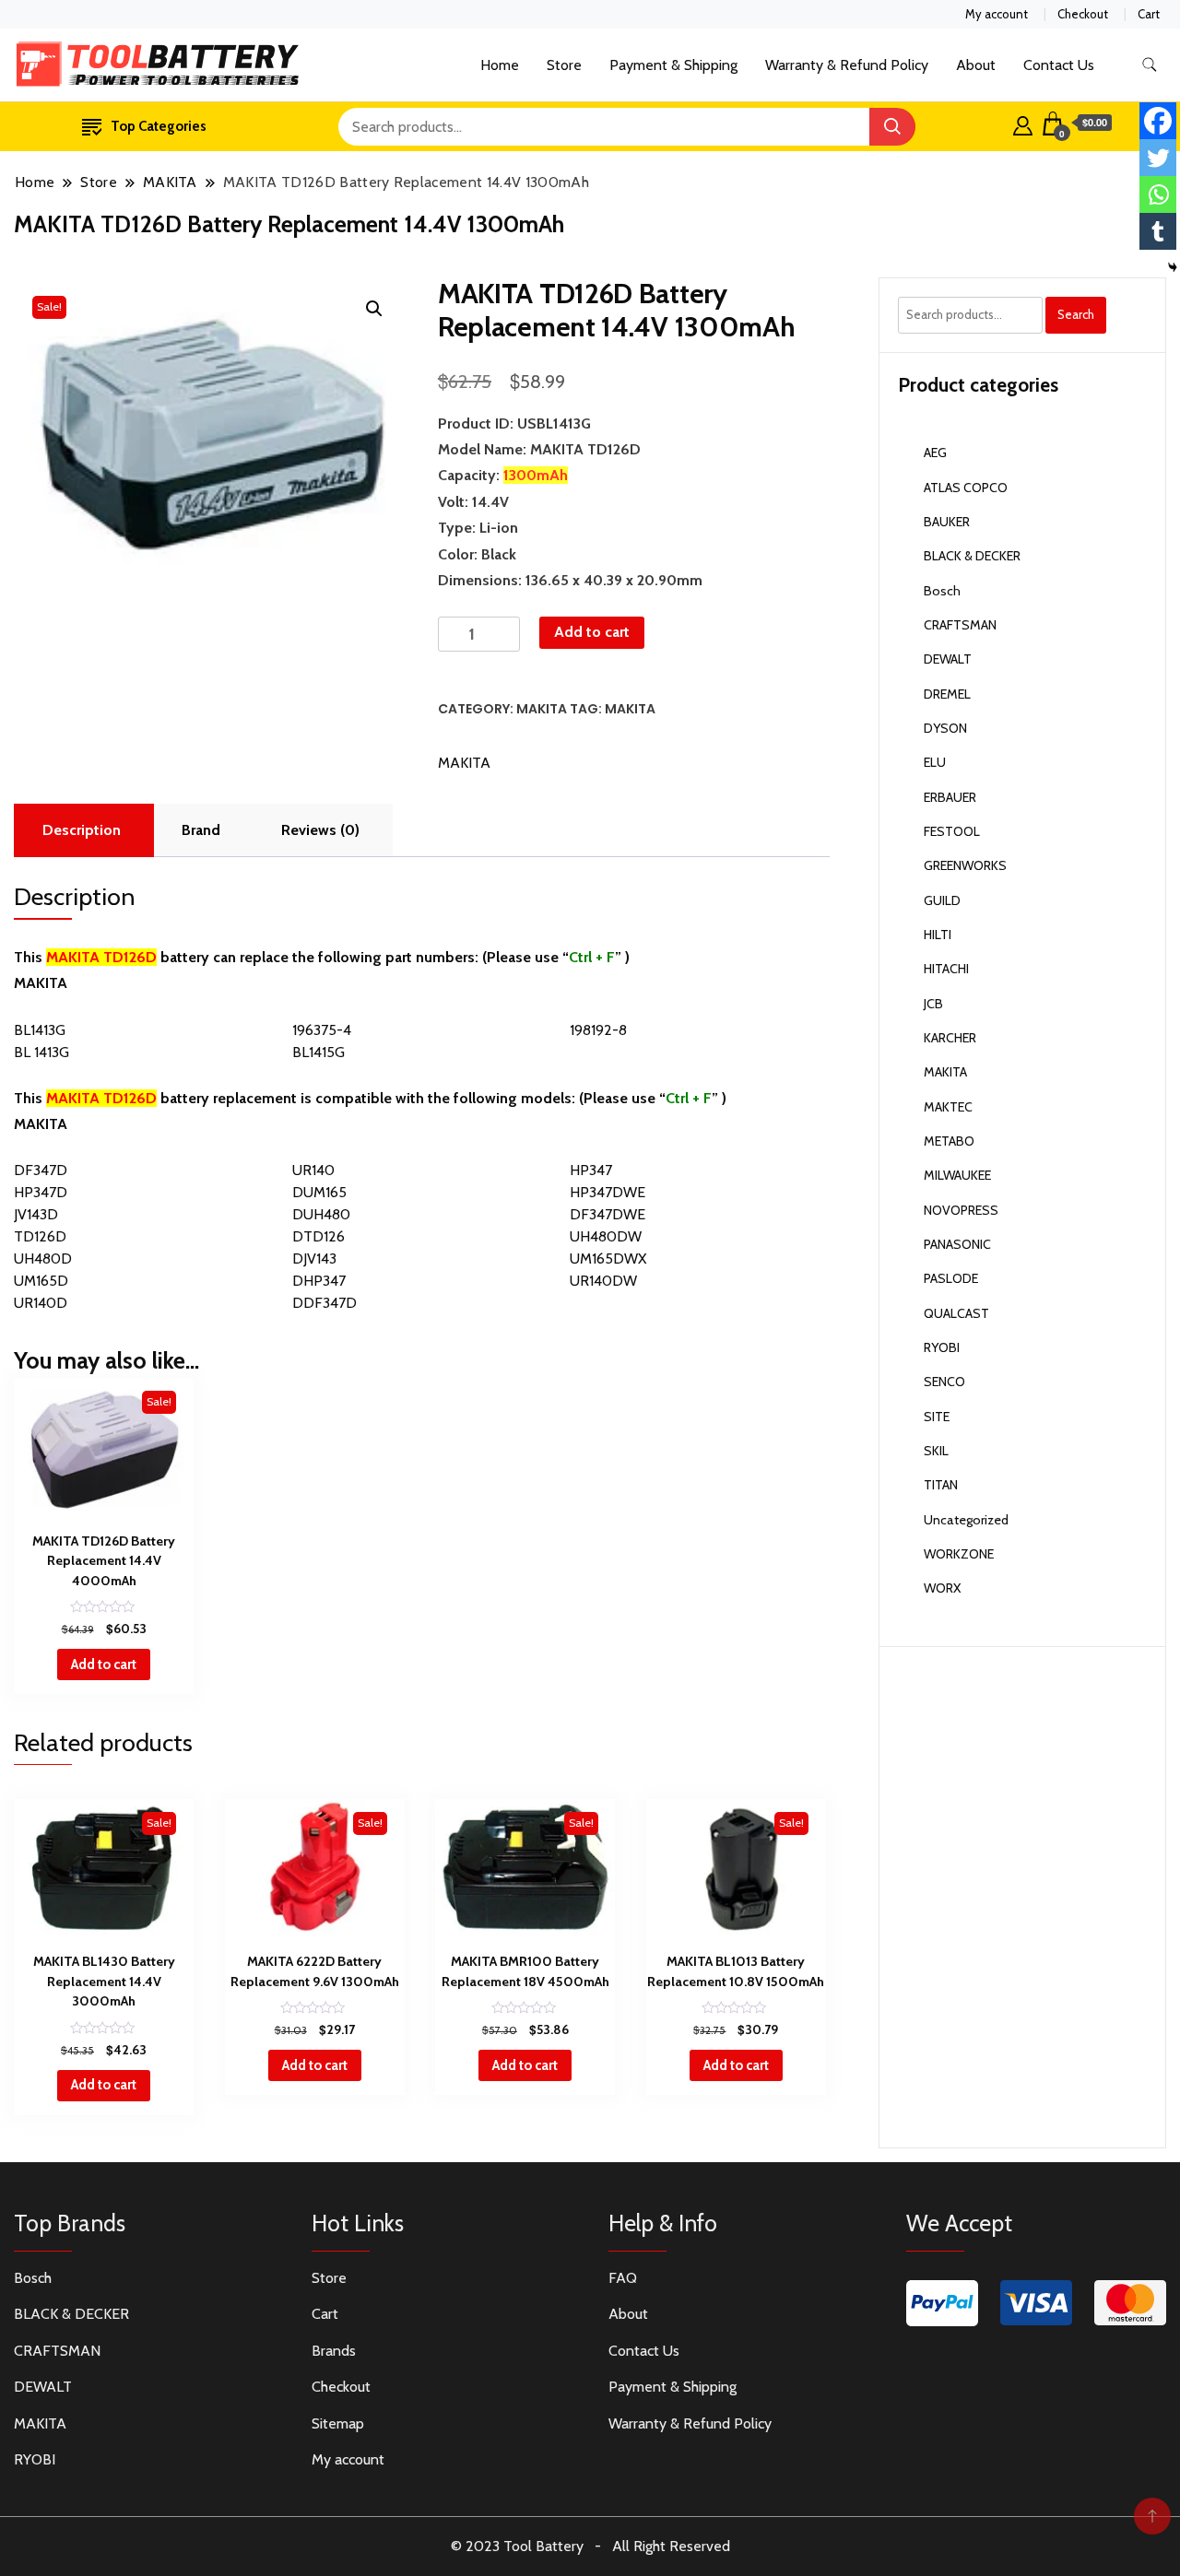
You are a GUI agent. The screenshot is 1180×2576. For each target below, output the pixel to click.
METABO (949, 1141)
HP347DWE (608, 1192)
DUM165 (319, 1192)
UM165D (41, 1281)
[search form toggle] (1150, 65)
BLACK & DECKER (972, 556)
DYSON (945, 728)
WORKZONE (959, 1554)
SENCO (944, 1382)
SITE (937, 1417)
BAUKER (947, 522)
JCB (933, 1004)
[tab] (82, 830)
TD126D (40, 1236)
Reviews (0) (320, 830)
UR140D (41, 1303)
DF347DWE (608, 1214)
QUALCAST (956, 1313)
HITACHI (946, 969)
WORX (942, 1588)
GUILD (942, 900)
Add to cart (592, 632)
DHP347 (319, 1281)
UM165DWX (608, 1259)
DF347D (41, 1170)
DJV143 (314, 1259)
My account (997, 14)
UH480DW (606, 1236)
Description (82, 830)
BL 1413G (41, 1052)
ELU (935, 762)
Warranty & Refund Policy (847, 65)
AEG (935, 453)
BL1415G (319, 1052)
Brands (334, 2351)
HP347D (41, 1192)
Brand (201, 830)
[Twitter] (1158, 158)
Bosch (942, 591)
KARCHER (950, 1038)
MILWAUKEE (957, 1175)
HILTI (938, 935)
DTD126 (319, 1236)
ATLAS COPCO (966, 488)
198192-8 (598, 1030)
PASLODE (951, 1278)
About (976, 65)
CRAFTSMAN (960, 625)
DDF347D (324, 1303)
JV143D (36, 1214)
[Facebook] (1158, 121)
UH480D (43, 1259)
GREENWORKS (965, 865)
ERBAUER (950, 797)
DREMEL (947, 694)
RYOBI (942, 1347)
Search (1076, 314)
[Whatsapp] (1158, 194)
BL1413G (40, 1030)
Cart (1149, 14)
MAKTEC (948, 1107)
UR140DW (603, 1281)
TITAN (941, 1485)
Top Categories (159, 126)
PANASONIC (957, 1244)
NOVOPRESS (961, 1210)
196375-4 (322, 1030)
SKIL (936, 1451)
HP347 (591, 1170)
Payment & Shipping (673, 65)
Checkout (1083, 14)
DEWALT (948, 659)
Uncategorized (966, 1520)
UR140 (313, 1170)
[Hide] (1173, 267)
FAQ (623, 2278)
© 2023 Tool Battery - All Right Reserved (590, 2546)
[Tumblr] (1158, 231)
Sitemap (338, 2423)
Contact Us (1059, 65)
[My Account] (1023, 124)
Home (500, 65)
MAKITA (542, 709)
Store (564, 65)
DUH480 (321, 1214)
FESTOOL (952, 831)
